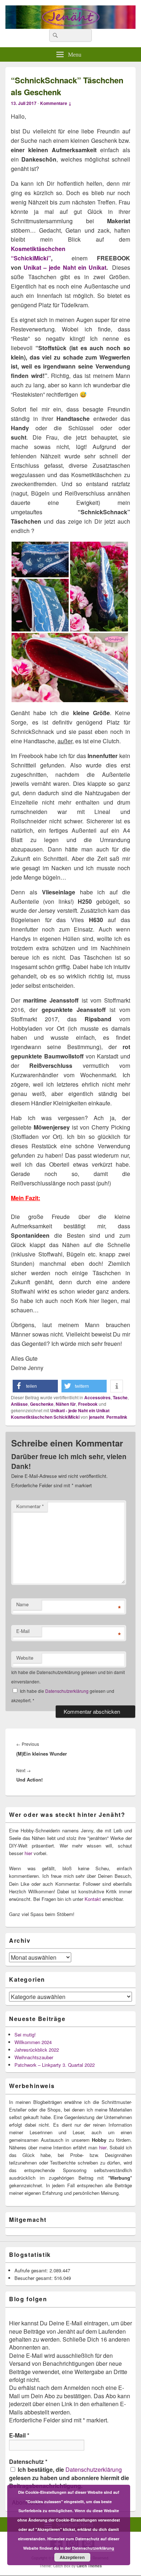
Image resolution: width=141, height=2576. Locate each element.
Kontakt (93, 1899)
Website (25, 1658)
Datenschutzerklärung (67, 1691)
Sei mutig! (25, 2035)
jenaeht (97, 1417)
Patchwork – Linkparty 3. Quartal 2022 (55, 2065)
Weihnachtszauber (34, 2057)
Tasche (120, 1397)
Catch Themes (89, 2566)
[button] (35, 1386)
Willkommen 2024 (33, 2042)
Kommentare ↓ (56, 103)
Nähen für (66, 1404)
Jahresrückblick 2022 (37, 2050)
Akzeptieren (72, 2557)
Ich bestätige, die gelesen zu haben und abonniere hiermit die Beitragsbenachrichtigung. (69, 2478)
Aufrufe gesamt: (32, 2270)
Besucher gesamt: (34, 2278)
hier (28, 1853)
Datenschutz (28, 2462)
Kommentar (30, 1506)
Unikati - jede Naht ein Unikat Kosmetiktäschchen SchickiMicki (60, 1414)
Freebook (88, 1404)
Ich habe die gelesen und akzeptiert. (63, 1696)
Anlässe (19, 1404)
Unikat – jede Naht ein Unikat (65, 267)
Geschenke (42, 1404)
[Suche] (55, 35)
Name (22, 1604)
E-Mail (23, 1631)
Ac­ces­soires (97, 1397)
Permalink (117, 1417)
